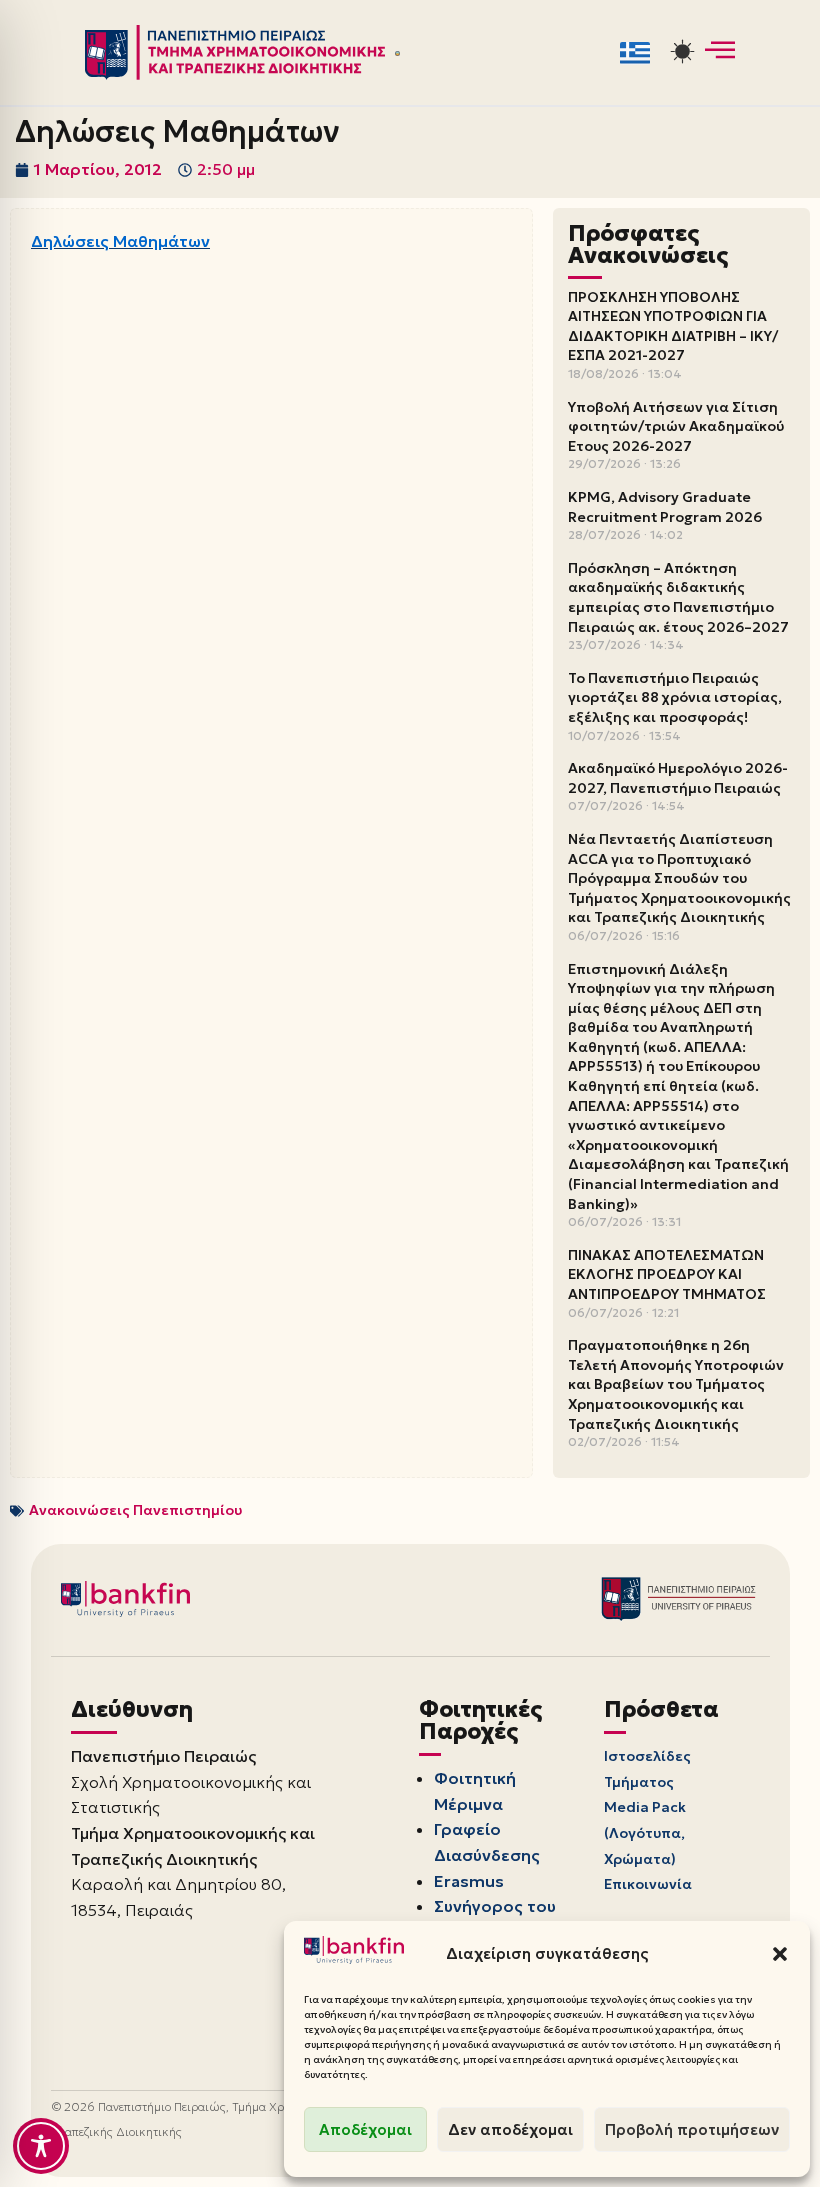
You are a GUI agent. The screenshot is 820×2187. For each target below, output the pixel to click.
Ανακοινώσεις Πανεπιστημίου (135, 1510)
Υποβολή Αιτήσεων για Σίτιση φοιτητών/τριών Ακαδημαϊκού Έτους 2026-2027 (676, 426)
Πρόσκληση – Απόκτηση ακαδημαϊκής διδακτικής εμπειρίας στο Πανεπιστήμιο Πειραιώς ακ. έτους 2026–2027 (678, 597)
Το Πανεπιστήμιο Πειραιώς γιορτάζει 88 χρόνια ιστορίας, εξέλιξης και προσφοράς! (675, 697)
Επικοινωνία (648, 1884)
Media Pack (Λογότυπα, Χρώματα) (645, 1832)
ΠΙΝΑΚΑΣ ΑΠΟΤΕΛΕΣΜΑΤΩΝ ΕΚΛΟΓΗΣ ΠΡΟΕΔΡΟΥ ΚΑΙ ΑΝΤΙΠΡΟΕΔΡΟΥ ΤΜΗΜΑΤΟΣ (667, 1274)
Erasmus (469, 1881)
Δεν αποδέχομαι (510, 2129)
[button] (780, 1954)
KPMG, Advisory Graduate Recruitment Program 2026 (665, 507)
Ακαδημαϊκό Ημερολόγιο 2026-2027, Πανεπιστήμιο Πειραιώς (678, 778)
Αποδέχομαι (365, 2129)
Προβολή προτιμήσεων (692, 2129)
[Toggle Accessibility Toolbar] (41, 2146)
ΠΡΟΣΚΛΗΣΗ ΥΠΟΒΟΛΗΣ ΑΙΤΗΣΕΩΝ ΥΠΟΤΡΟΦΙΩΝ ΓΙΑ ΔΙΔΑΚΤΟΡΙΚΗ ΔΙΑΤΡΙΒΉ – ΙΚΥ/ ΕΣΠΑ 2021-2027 (673, 326)
